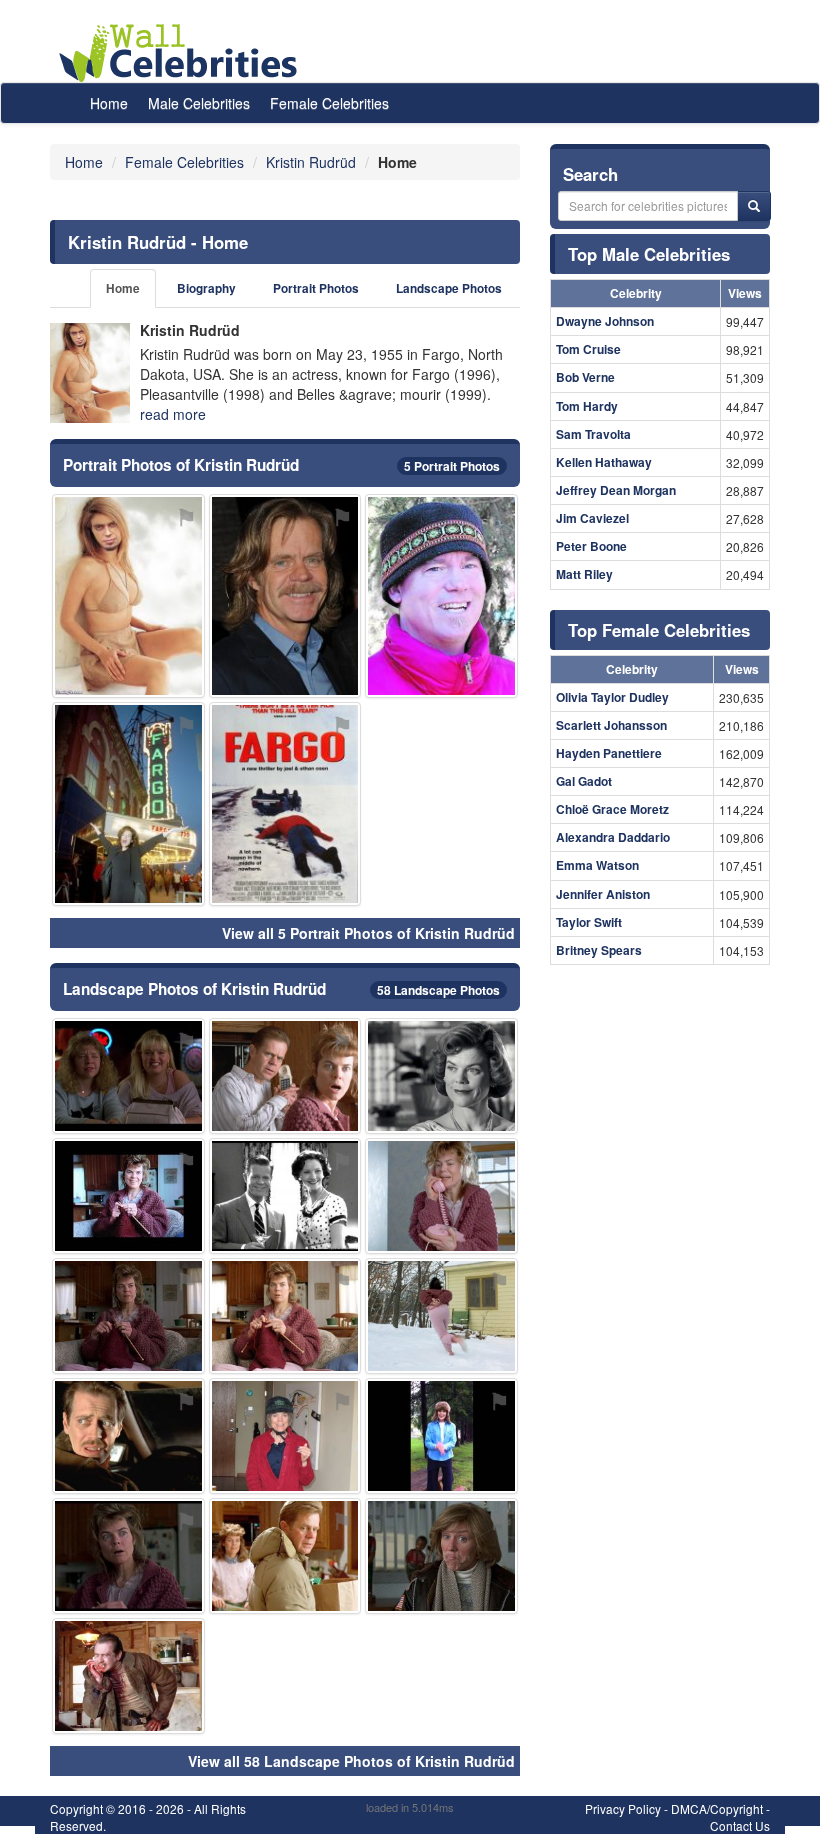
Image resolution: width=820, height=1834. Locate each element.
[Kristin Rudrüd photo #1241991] (285, 1076)
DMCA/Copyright (717, 1808)
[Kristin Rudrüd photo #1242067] (285, 1196)
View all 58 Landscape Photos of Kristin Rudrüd (351, 1761)
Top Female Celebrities (659, 630)
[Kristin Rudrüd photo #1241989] (285, 1316)
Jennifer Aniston (603, 894)
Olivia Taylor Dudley (612, 697)
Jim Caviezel (592, 518)
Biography (206, 288)
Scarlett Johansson (611, 725)
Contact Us (740, 1825)
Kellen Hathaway (604, 462)
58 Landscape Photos (438, 990)
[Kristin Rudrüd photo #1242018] (441, 1316)
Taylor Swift (589, 922)
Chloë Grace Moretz (612, 809)
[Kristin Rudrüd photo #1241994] (128, 1316)
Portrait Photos (316, 288)
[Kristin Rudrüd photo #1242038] (285, 596)
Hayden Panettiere (609, 753)
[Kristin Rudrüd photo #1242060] (128, 804)
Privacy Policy (623, 1808)
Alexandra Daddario (613, 837)
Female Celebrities (329, 103)
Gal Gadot (584, 781)
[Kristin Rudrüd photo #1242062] (441, 596)
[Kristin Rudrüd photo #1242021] (128, 1676)
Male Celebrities (199, 103)
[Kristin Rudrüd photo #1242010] (128, 1196)
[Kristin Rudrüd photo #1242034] (285, 1436)
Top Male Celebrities (649, 254)
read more (173, 414)
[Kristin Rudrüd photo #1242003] (128, 1556)
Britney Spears (599, 950)
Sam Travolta (593, 434)
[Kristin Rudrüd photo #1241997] (441, 1436)
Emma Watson (597, 865)
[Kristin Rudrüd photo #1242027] (128, 596)
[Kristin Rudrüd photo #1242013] (128, 1076)
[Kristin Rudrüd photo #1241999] (441, 1196)
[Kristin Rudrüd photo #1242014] (441, 1556)
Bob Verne (585, 377)
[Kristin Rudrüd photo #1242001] (441, 1076)
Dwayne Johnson (605, 321)
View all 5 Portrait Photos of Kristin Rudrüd (368, 933)
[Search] (754, 206)
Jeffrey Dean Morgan (616, 490)
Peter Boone (591, 546)
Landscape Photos (449, 288)
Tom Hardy (587, 406)
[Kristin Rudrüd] (90, 373)
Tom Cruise (588, 349)
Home (109, 103)
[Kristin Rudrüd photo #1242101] (285, 804)
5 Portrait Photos (452, 466)
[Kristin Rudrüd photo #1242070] (128, 1436)
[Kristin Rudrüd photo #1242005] (285, 1556)
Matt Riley (584, 574)
